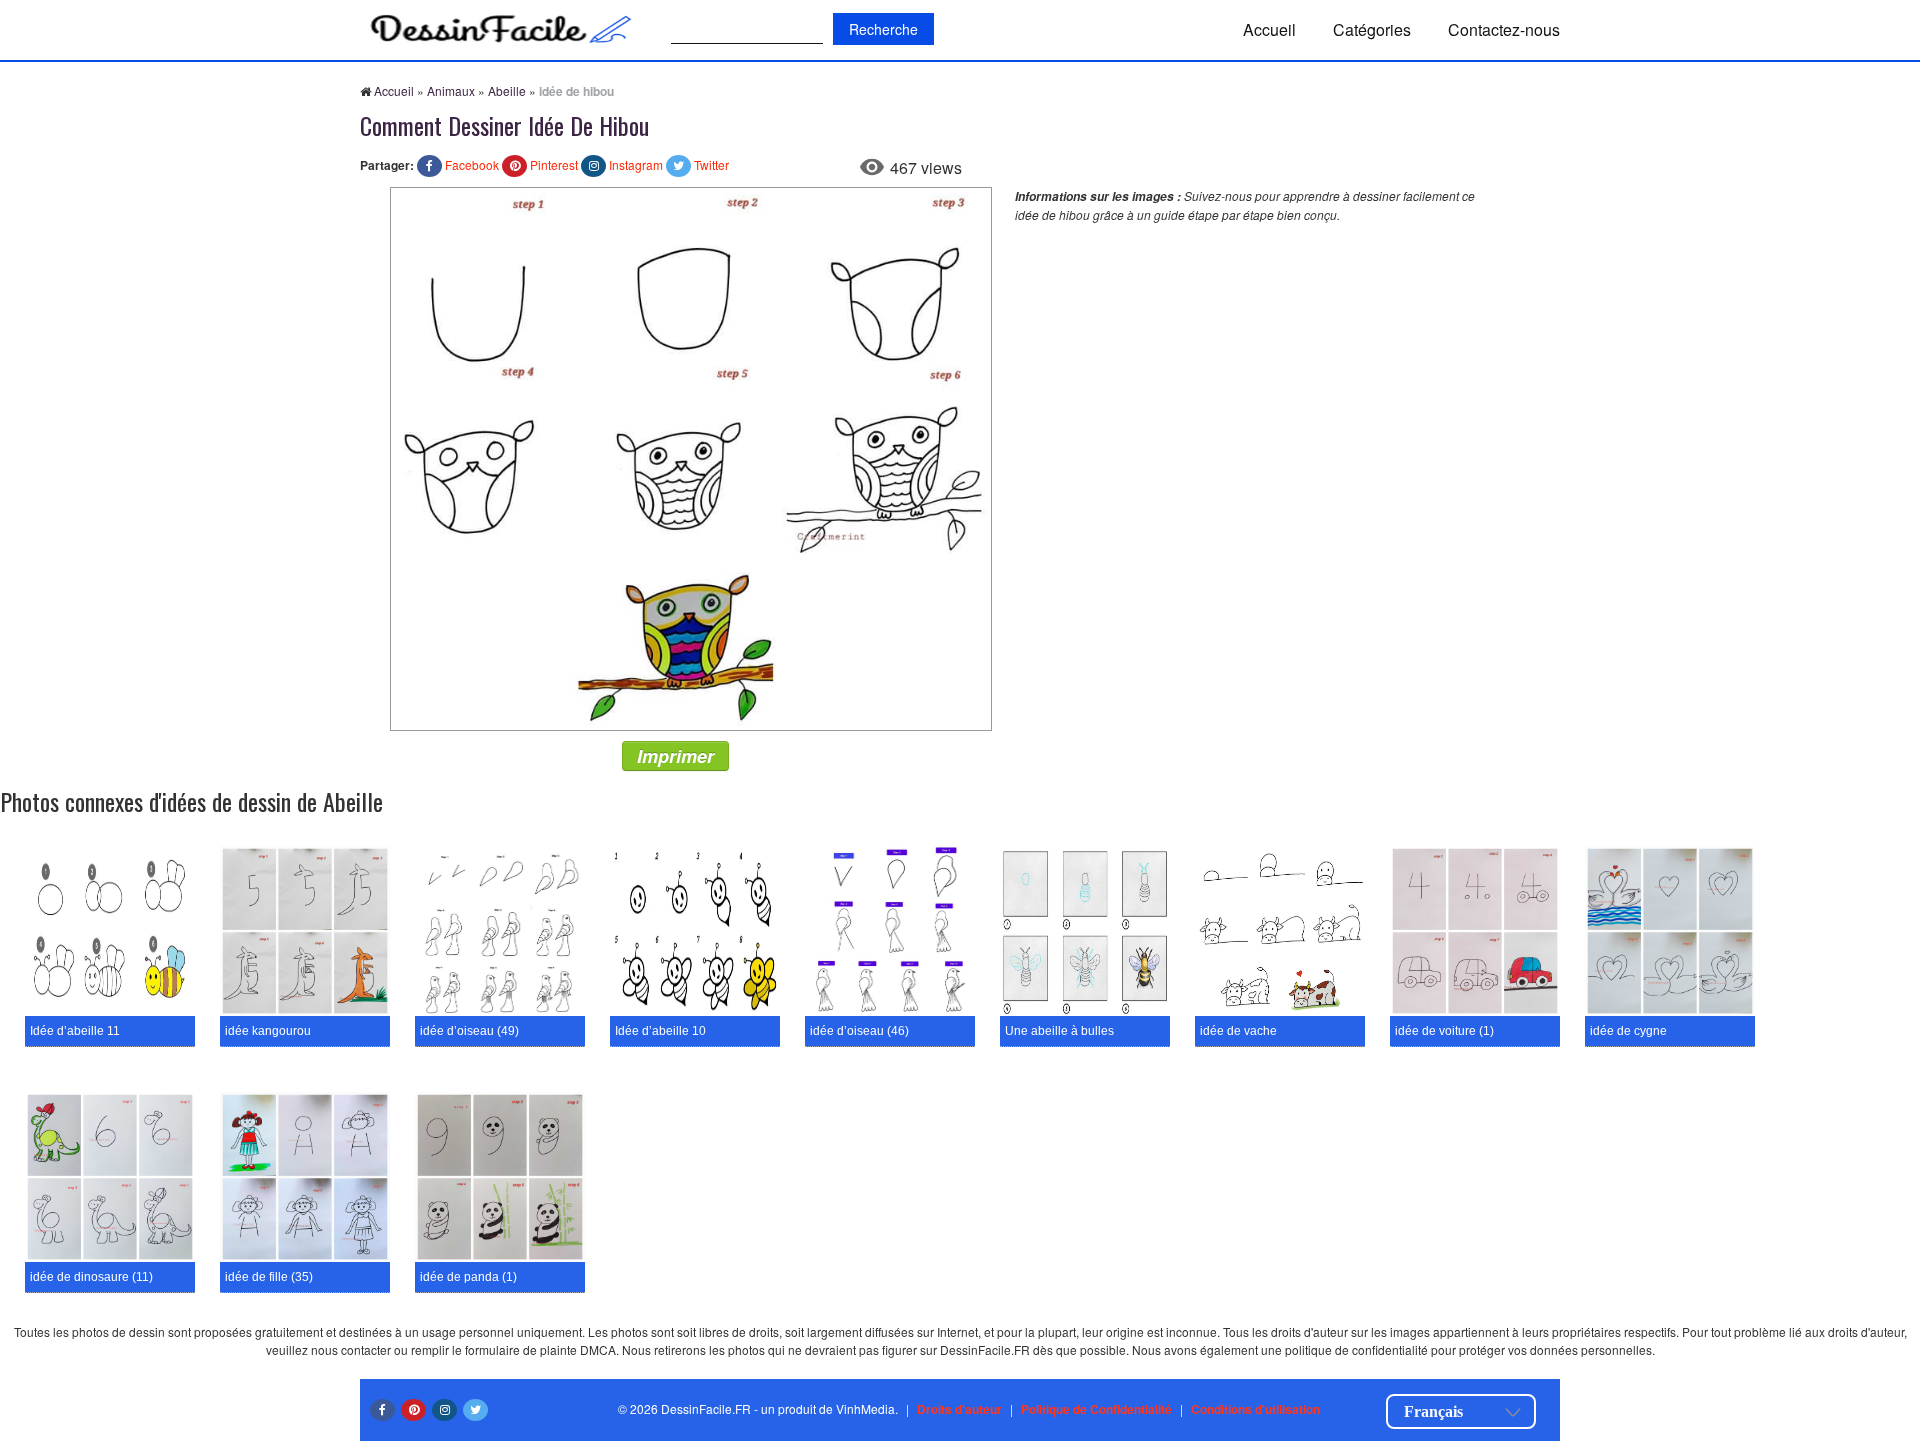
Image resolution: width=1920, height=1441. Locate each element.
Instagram (636, 164)
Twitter (711, 164)
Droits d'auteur (959, 1409)
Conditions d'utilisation (1255, 1409)
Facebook (472, 164)
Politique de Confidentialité (1096, 1409)
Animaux (451, 90)
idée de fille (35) (269, 1277)
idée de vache (1238, 1031)
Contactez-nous (1504, 29)
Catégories (1372, 29)
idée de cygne (1628, 1031)
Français (1433, 1411)
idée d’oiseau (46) (859, 1031)
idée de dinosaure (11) (91, 1277)
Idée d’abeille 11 (75, 1031)
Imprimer (675, 756)
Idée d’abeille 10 (660, 1031)
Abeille (507, 90)
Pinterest (554, 164)
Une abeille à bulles (1059, 1031)
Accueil (1269, 29)
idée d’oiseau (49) (469, 1031)
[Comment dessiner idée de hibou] (691, 456)
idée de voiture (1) (1444, 1031)
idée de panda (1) (468, 1277)
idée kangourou (268, 1031)
